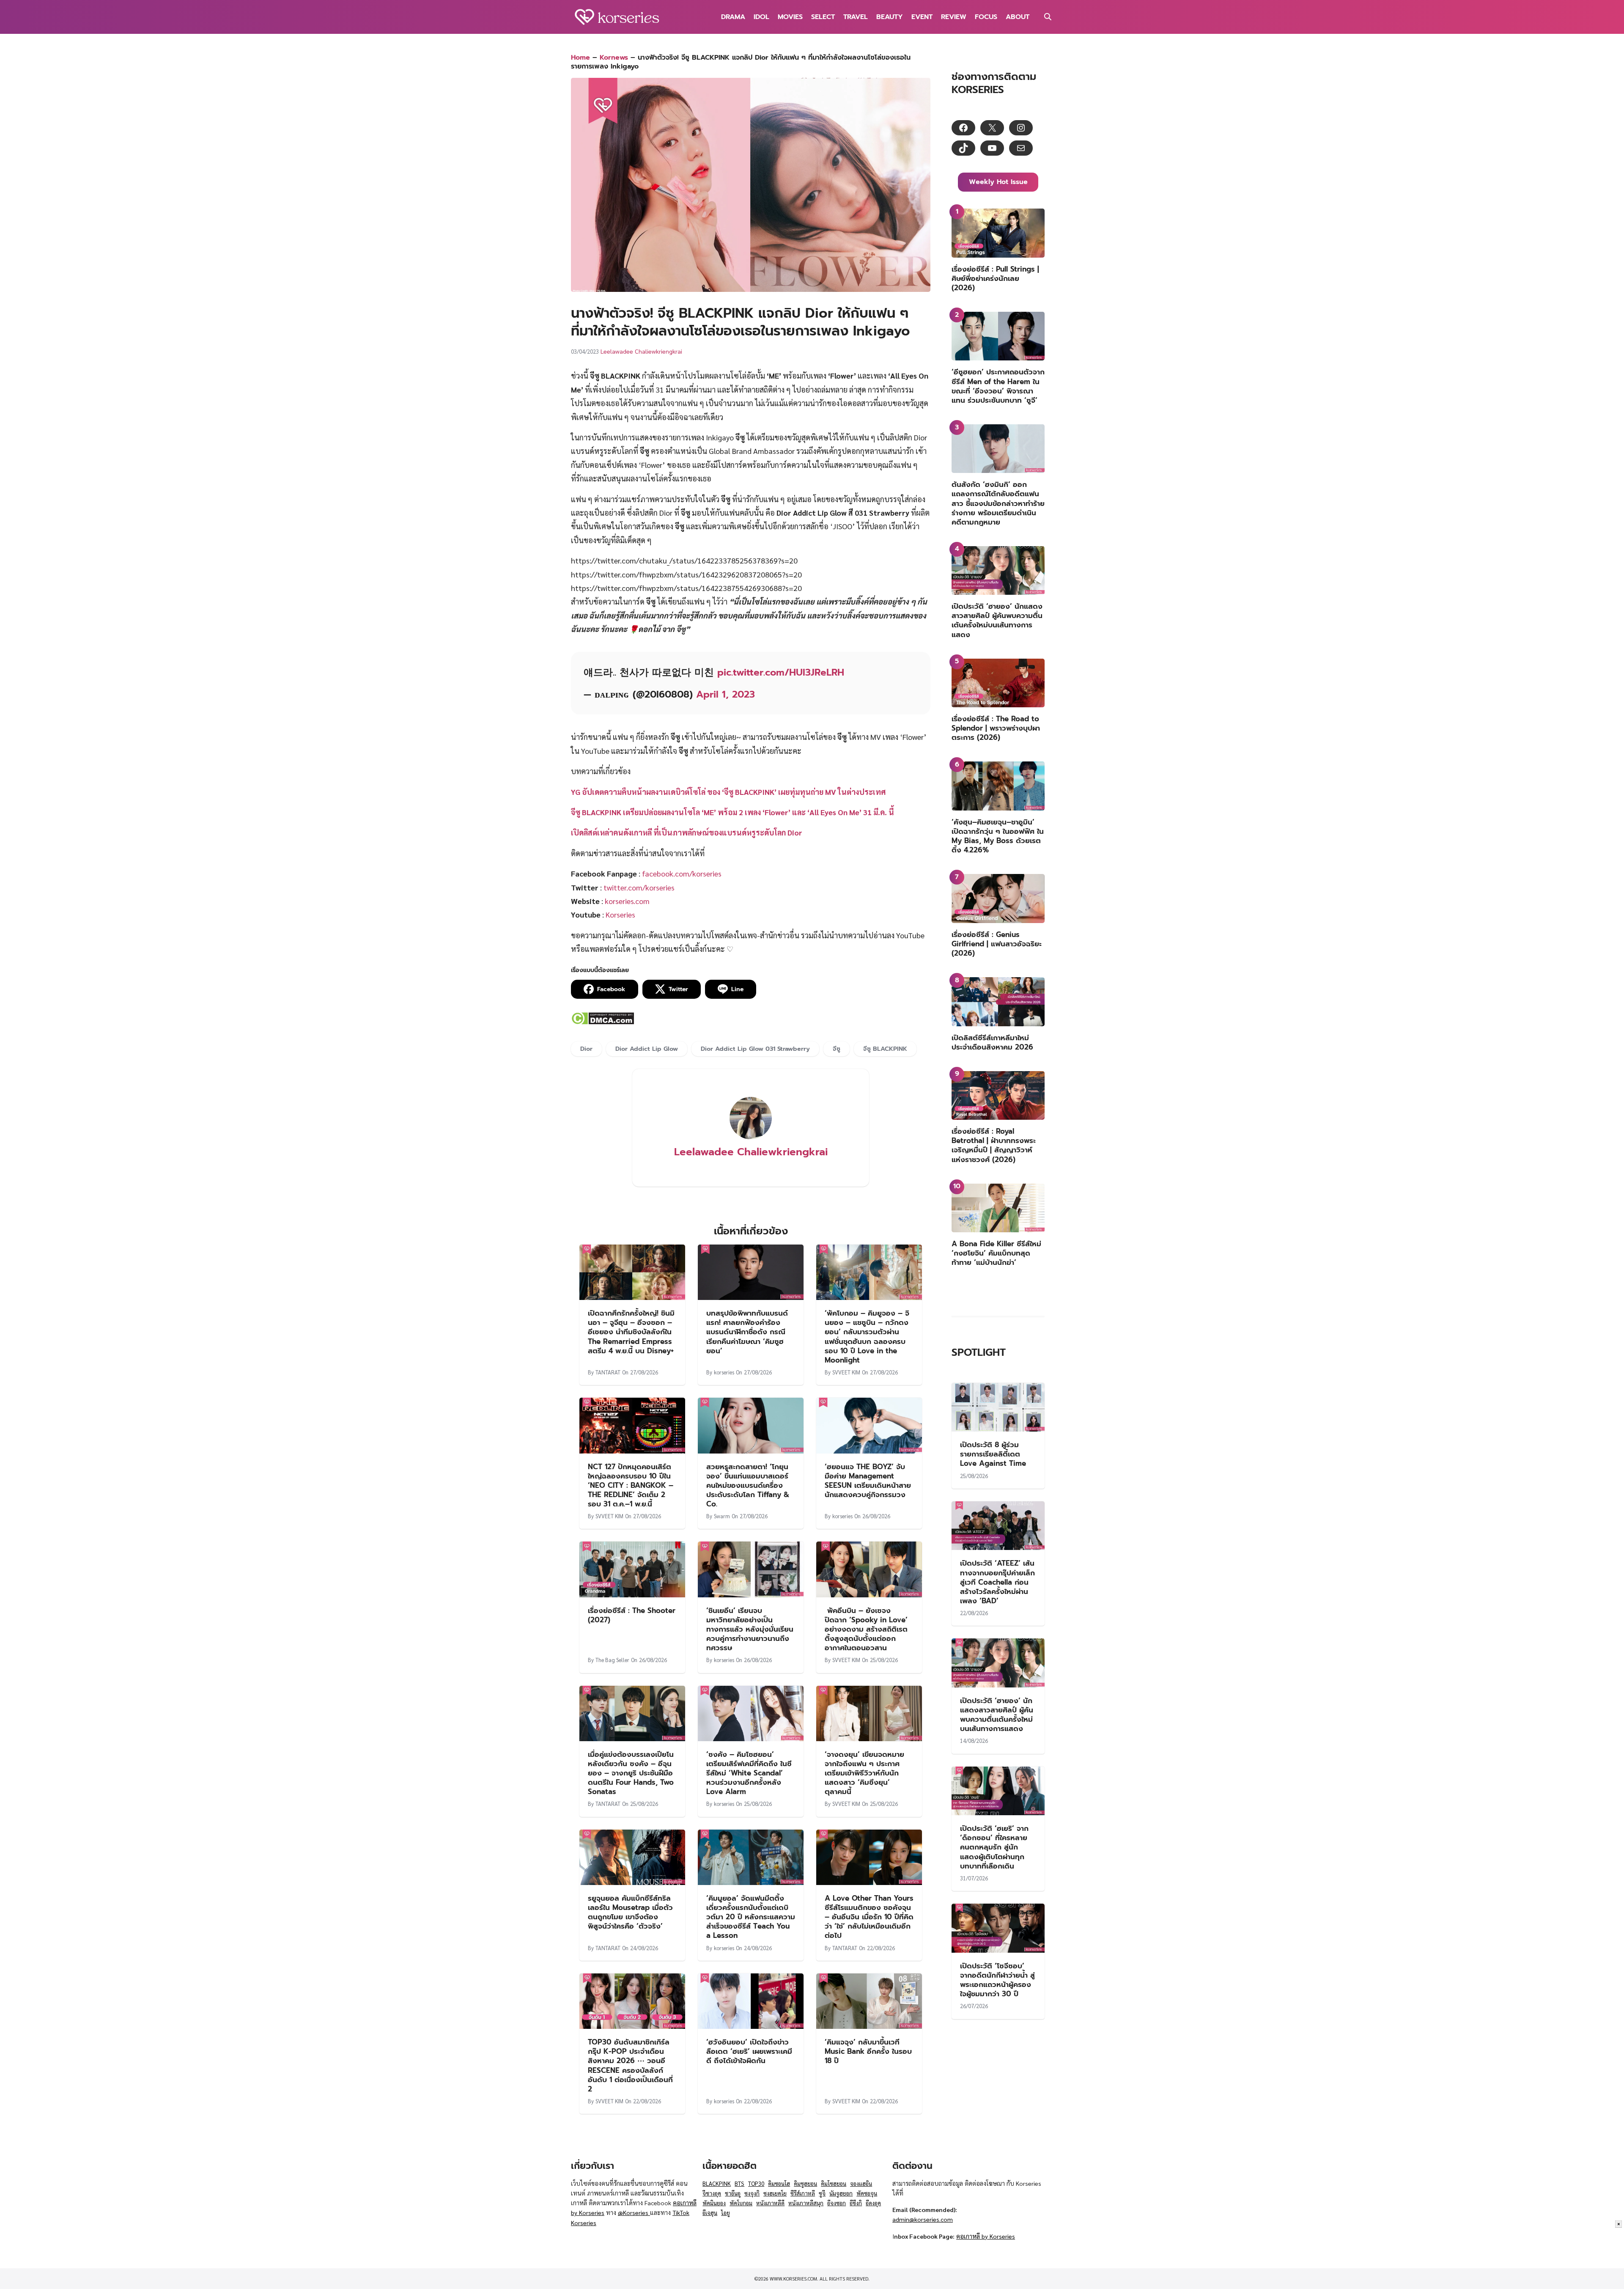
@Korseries (634, 2212)
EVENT (922, 17)
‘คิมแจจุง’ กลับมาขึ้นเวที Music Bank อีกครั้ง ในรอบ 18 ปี (868, 2051)
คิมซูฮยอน (805, 2183)
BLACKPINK (717, 2183)
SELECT (823, 17)
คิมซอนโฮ (779, 2183)
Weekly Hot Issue (998, 182)
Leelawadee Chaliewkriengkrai (641, 351)
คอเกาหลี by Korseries (986, 2236)
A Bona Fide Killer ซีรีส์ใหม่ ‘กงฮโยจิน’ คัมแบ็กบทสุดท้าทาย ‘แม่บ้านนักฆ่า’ (996, 1253)
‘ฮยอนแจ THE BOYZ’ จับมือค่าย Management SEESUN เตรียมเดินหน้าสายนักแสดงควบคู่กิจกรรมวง (868, 1481)
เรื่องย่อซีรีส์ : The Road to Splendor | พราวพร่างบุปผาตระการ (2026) (996, 728)
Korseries (620, 914)
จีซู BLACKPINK (885, 1049)
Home (580, 58)
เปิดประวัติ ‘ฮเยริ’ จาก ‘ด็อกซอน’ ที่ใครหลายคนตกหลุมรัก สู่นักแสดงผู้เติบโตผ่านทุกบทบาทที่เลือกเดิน (994, 1847)
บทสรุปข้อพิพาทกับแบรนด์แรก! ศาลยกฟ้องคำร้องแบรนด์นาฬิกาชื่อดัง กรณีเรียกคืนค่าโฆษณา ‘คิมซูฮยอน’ (747, 1332)
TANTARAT (608, 1372)
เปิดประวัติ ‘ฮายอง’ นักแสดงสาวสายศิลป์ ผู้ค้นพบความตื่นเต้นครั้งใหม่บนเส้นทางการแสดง (997, 620)
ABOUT (1018, 17)
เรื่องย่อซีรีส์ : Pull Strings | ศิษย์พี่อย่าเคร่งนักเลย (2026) (995, 278)
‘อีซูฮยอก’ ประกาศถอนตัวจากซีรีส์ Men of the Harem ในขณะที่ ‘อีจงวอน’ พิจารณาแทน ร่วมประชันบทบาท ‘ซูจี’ (998, 386)
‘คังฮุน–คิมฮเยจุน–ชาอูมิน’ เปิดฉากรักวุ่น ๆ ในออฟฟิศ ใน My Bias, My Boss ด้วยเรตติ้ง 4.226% (998, 836)
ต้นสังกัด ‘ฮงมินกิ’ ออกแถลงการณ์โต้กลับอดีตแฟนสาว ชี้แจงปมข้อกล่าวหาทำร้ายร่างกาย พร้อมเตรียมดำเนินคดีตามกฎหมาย (998, 503)
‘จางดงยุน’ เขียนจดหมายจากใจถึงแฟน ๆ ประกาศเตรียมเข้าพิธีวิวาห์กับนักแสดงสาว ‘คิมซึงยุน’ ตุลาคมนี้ (864, 1773)
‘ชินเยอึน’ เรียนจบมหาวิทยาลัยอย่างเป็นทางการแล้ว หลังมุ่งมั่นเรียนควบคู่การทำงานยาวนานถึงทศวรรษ (750, 1629)
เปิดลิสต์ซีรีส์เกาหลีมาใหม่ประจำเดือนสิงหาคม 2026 (992, 1042)
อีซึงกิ (856, 2203)
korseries (724, 1372)
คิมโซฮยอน (834, 2183)
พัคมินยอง (714, 2203)
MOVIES (790, 17)
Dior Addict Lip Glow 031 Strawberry (755, 1049)
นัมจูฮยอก (841, 2193)
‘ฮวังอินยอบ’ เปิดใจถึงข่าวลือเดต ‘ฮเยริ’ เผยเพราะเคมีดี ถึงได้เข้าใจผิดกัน (749, 2051)
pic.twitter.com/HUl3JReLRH (781, 672)
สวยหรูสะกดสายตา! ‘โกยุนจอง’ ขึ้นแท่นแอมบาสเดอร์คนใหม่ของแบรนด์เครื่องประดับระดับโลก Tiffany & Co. (748, 1485)
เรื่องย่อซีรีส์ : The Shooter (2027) (632, 1615)
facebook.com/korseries (682, 873)
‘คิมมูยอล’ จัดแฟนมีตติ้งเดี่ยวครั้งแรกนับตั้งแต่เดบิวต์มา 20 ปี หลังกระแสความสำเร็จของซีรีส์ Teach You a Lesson (751, 1917)
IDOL (761, 17)
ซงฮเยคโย (775, 2193)
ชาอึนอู (733, 2193)
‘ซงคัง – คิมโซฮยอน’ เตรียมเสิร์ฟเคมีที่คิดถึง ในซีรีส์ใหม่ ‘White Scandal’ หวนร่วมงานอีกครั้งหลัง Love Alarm (749, 1773)
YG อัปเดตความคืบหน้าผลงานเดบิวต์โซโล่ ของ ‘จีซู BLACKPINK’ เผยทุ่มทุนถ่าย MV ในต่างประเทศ (728, 792)
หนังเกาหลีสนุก (806, 2203)
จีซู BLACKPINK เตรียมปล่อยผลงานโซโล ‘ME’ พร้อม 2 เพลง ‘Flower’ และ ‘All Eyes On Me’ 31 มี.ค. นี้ (732, 812)
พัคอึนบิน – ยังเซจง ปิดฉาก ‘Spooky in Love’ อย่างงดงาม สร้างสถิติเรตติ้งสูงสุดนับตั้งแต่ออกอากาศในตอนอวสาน (866, 1629)
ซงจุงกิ (752, 2193)
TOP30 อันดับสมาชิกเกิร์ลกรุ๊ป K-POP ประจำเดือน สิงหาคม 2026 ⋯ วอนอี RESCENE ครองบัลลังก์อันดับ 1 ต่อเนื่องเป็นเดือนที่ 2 (630, 2065)
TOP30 (756, 2183)
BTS (739, 2183)
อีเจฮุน (710, 2213)
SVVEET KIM (846, 1372)
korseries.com (627, 901)
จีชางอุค (712, 2193)
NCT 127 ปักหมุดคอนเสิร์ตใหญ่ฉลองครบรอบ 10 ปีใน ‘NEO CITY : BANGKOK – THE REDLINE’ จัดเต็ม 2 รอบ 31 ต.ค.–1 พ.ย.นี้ (631, 1485)
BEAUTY (890, 17)
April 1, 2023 (726, 694)
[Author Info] (751, 1136)
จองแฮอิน (861, 2183)
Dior (586, 1049)
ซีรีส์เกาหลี (803, 2193)
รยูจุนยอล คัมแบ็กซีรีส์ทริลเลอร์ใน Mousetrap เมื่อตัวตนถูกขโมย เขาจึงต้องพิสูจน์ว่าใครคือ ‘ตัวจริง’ (630, 1912)
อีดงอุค (873, 2203)
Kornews (614, 58)
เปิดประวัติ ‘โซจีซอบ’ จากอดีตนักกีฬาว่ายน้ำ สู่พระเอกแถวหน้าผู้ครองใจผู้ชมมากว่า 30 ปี (997, 1980)
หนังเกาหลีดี (770, 2203)
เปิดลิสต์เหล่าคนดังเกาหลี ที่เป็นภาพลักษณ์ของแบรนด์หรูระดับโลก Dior (687, 832)
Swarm (722, 1516)
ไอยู (726, 2213)
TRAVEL (856, 17)
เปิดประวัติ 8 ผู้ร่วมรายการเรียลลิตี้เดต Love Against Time (993, 1454)
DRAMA (733, 17)
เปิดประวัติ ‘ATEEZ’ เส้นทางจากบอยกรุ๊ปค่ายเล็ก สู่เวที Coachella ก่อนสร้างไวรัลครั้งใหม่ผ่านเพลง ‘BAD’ (997, 1582)
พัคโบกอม (741, 2203)
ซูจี (822, 2193)
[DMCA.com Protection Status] (602, 1022)
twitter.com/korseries (639, 887)
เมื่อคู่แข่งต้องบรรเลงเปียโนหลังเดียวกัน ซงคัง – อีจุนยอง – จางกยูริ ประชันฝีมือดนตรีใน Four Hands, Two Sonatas (631, 1773)
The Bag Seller (612, 1660)
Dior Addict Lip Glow (647, 1049)
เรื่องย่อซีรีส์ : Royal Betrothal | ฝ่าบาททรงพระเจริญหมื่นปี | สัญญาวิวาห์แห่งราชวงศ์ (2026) (994, 1145)
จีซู (837, 1049)
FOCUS (986, 17)
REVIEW (954, 17)
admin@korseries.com (923, 2219)
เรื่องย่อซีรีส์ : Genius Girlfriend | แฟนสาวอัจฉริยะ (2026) (997, 944)
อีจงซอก (837, 2203)
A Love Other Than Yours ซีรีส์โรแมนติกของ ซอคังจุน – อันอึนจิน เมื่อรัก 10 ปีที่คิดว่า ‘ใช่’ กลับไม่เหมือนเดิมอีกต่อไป (869, 1917)
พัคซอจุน (867, 2193)
